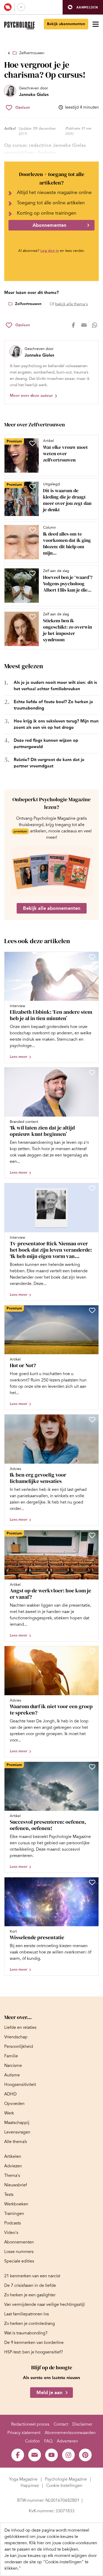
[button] (83, 7)
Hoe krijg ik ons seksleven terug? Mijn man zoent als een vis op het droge (56, 724)
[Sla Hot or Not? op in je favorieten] (92, 1310)
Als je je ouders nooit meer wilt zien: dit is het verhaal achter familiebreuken (55, 686)
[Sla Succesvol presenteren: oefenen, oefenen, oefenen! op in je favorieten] (92, 1767)
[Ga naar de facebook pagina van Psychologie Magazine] (18, 2455)
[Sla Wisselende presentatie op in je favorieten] (92, 1882)
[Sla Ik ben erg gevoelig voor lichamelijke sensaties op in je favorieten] (92, 1420)
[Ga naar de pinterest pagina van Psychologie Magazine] (85, 2455)
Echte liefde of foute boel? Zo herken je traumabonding (53, 705)
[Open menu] (96, 24)
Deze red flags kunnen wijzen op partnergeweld (46, 743)
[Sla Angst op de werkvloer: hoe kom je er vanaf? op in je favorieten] (92, 1535)
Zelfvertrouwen (32, 53)
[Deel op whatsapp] (95, 325)
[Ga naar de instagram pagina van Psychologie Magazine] (68, 2455)
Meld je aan (49, 2393)
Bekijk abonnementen (66, 24)
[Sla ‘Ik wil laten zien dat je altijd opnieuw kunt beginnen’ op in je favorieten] (92, 1072)
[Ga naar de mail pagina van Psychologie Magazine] (35, 2455)
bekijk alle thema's (71, 304)
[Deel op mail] (84, 325)
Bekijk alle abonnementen (52, 908)
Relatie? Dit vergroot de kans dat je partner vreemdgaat (49, 763)
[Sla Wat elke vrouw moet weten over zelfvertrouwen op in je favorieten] (32, 443)
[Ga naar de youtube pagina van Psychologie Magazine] (51, 2455)
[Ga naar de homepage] (19, 26)
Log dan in (50, 251)
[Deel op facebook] (73, 325)
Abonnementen (49, 225)
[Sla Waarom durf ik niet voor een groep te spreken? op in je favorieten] (92, 1651)
